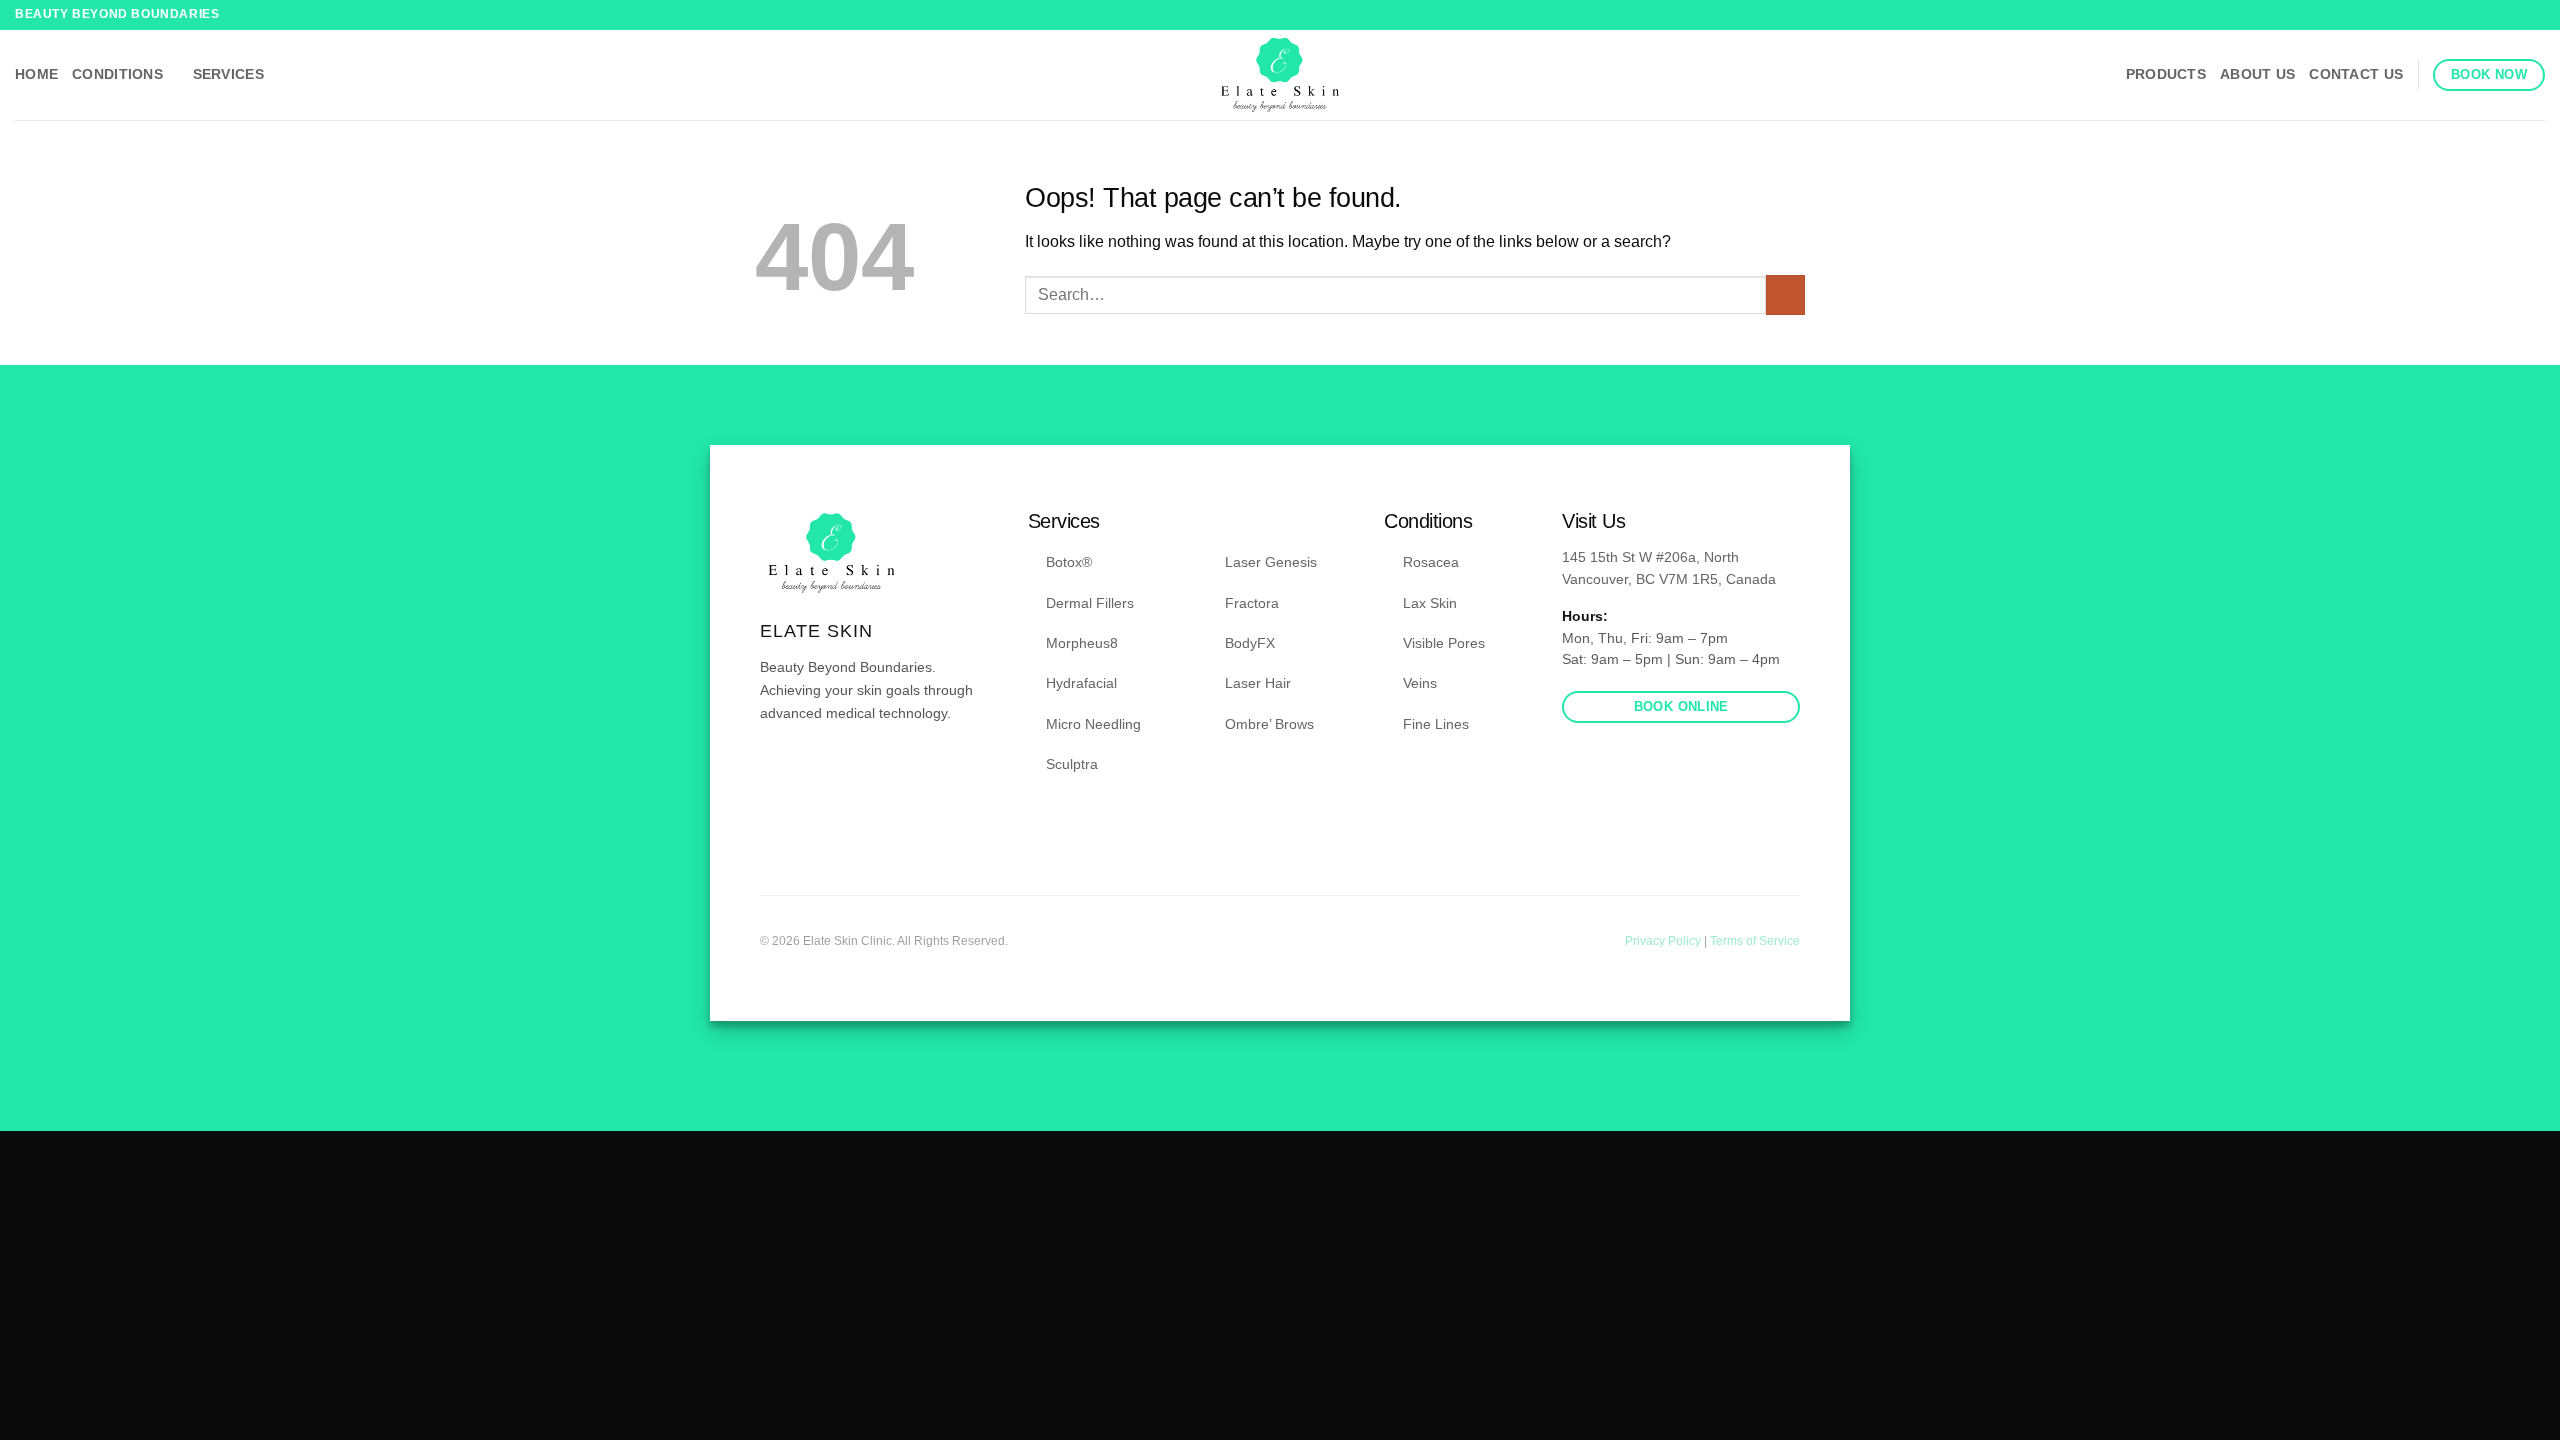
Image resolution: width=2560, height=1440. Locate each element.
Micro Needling (1093, 724)
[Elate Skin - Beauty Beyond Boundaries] (1280, 75)
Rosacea (1431, 562)
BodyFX (1250, 643)
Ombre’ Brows (1269, 724)
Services (228, 74)
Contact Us (2356, 74)
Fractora (1252, 603)
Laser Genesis (1271, 562)
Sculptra (1072, 764)
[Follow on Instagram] (2535, 15)
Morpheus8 (1082, 643)
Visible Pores (1444, 643)
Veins (1420, 683)
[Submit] (1785, 294)
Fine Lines (1436, 724)
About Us (2257, 74)
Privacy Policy (1664, 941)
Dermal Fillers (1090, 603)
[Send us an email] (821, 772)
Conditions (117, 74)
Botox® (1069, 562)
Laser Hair (1258, 683)
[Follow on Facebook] (2516, 15)
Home (36, 74)
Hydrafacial (1081, 683)
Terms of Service (1755, 941)
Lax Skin (1430, 603)
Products (2166, 74)
